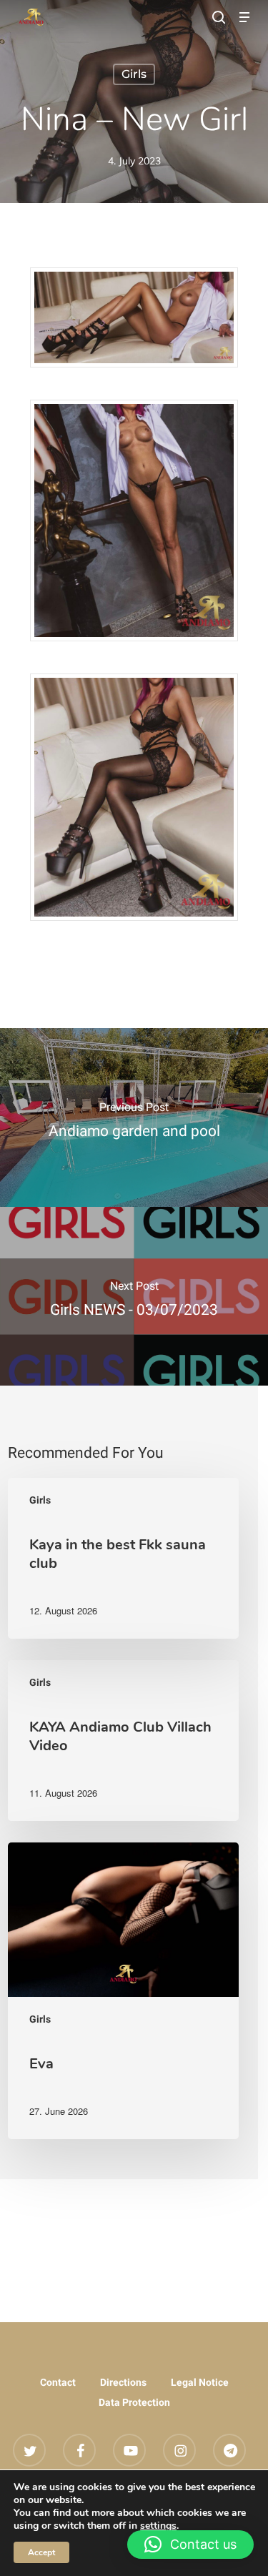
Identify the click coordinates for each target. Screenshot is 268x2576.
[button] (244, 17)
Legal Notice (200, 2382)
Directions (123, 2382)
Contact (58, 2382)
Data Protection (134, 2402)
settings (158, 2526)
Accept (41, 2552)
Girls (134, 74)
